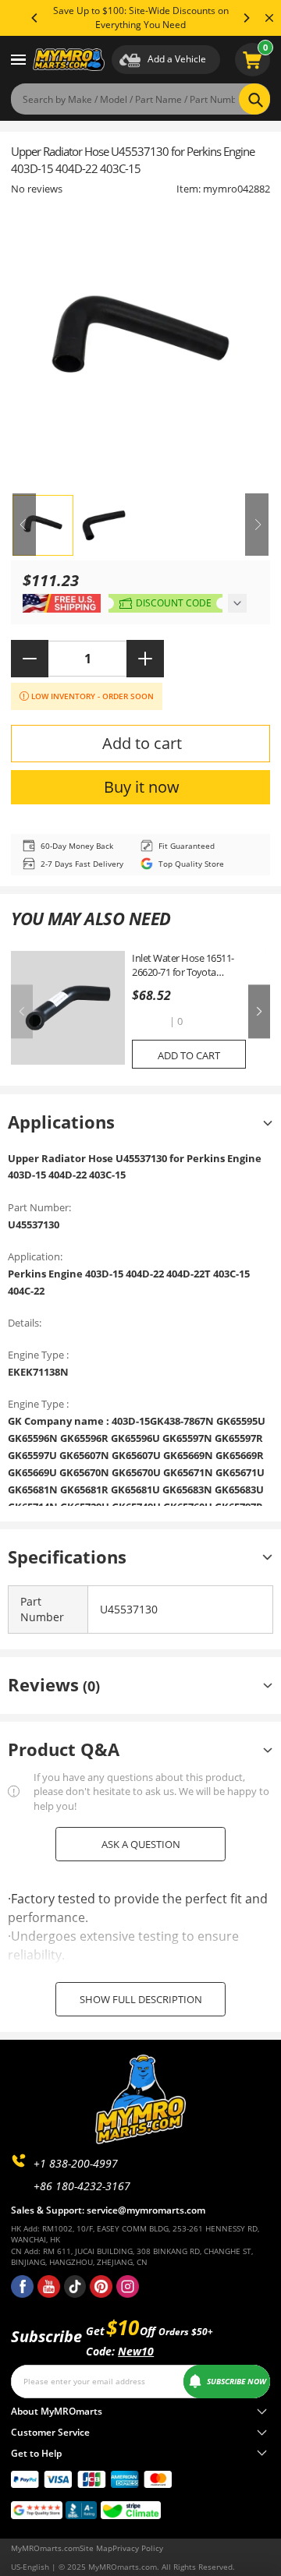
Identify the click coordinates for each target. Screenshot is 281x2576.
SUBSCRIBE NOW (237, 2381)
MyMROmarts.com (45, 2548)
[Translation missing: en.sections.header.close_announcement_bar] (269, 18)
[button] (149, 1023)
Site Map (96, 2548)
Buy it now (142, 787)
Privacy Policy (138, 2548)
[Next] (246, 18)
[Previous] (35, 18)
